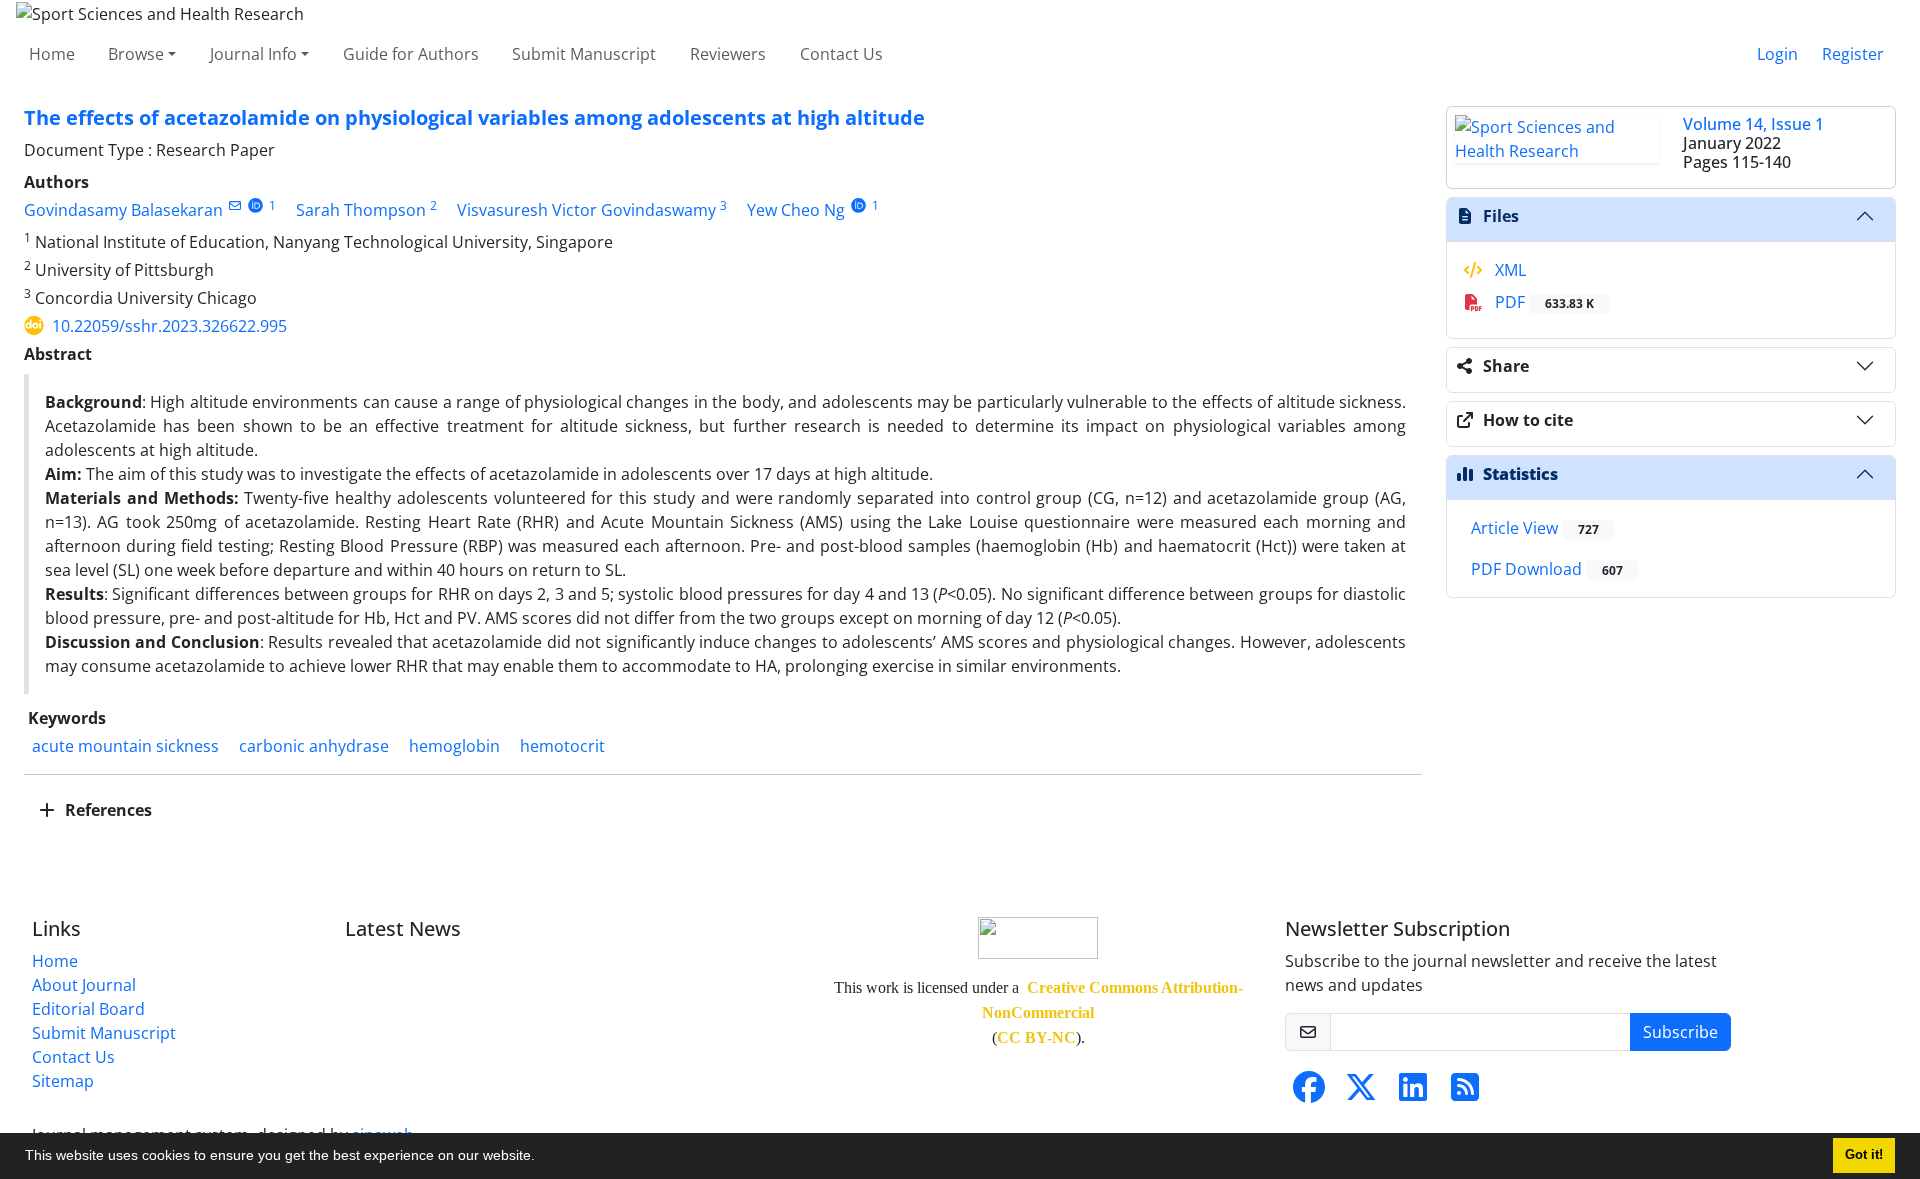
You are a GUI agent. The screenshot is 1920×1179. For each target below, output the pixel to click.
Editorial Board (88, 1009)
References (106, 810)
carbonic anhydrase (314, 746)
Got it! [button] (1864, 1155)
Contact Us (841, 54)
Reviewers (728, 54)
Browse (136, 54)
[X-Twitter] (1361, 1093)
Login (1777, 54)
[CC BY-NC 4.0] (1038, 935)
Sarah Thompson (361, 210)
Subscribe (1680, 1032)
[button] (542, 1158)
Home (52, 54)
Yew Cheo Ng (796, 210)
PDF (1542, 302)
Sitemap (63, 1081)
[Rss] (1465, 1093)
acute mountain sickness (125, 746)
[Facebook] (1309, 1093)
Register (1853, 54)
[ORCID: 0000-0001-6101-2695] (255, 205)
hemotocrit (562, 746)
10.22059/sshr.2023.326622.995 (169, 326)
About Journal (84, 985)
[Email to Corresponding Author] (234, 205)
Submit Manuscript (584, 54)
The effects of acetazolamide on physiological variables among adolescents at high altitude (474, 117)
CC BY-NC (1036, 1037)
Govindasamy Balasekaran (123, 210)
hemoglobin (454, 746)
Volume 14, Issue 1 (1753, 124)
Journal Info (253, 54)
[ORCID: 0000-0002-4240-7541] (858, 205)
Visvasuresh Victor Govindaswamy (586, 210)
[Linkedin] (1413, 1093)
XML (1508, 270)
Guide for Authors (411, 54)
